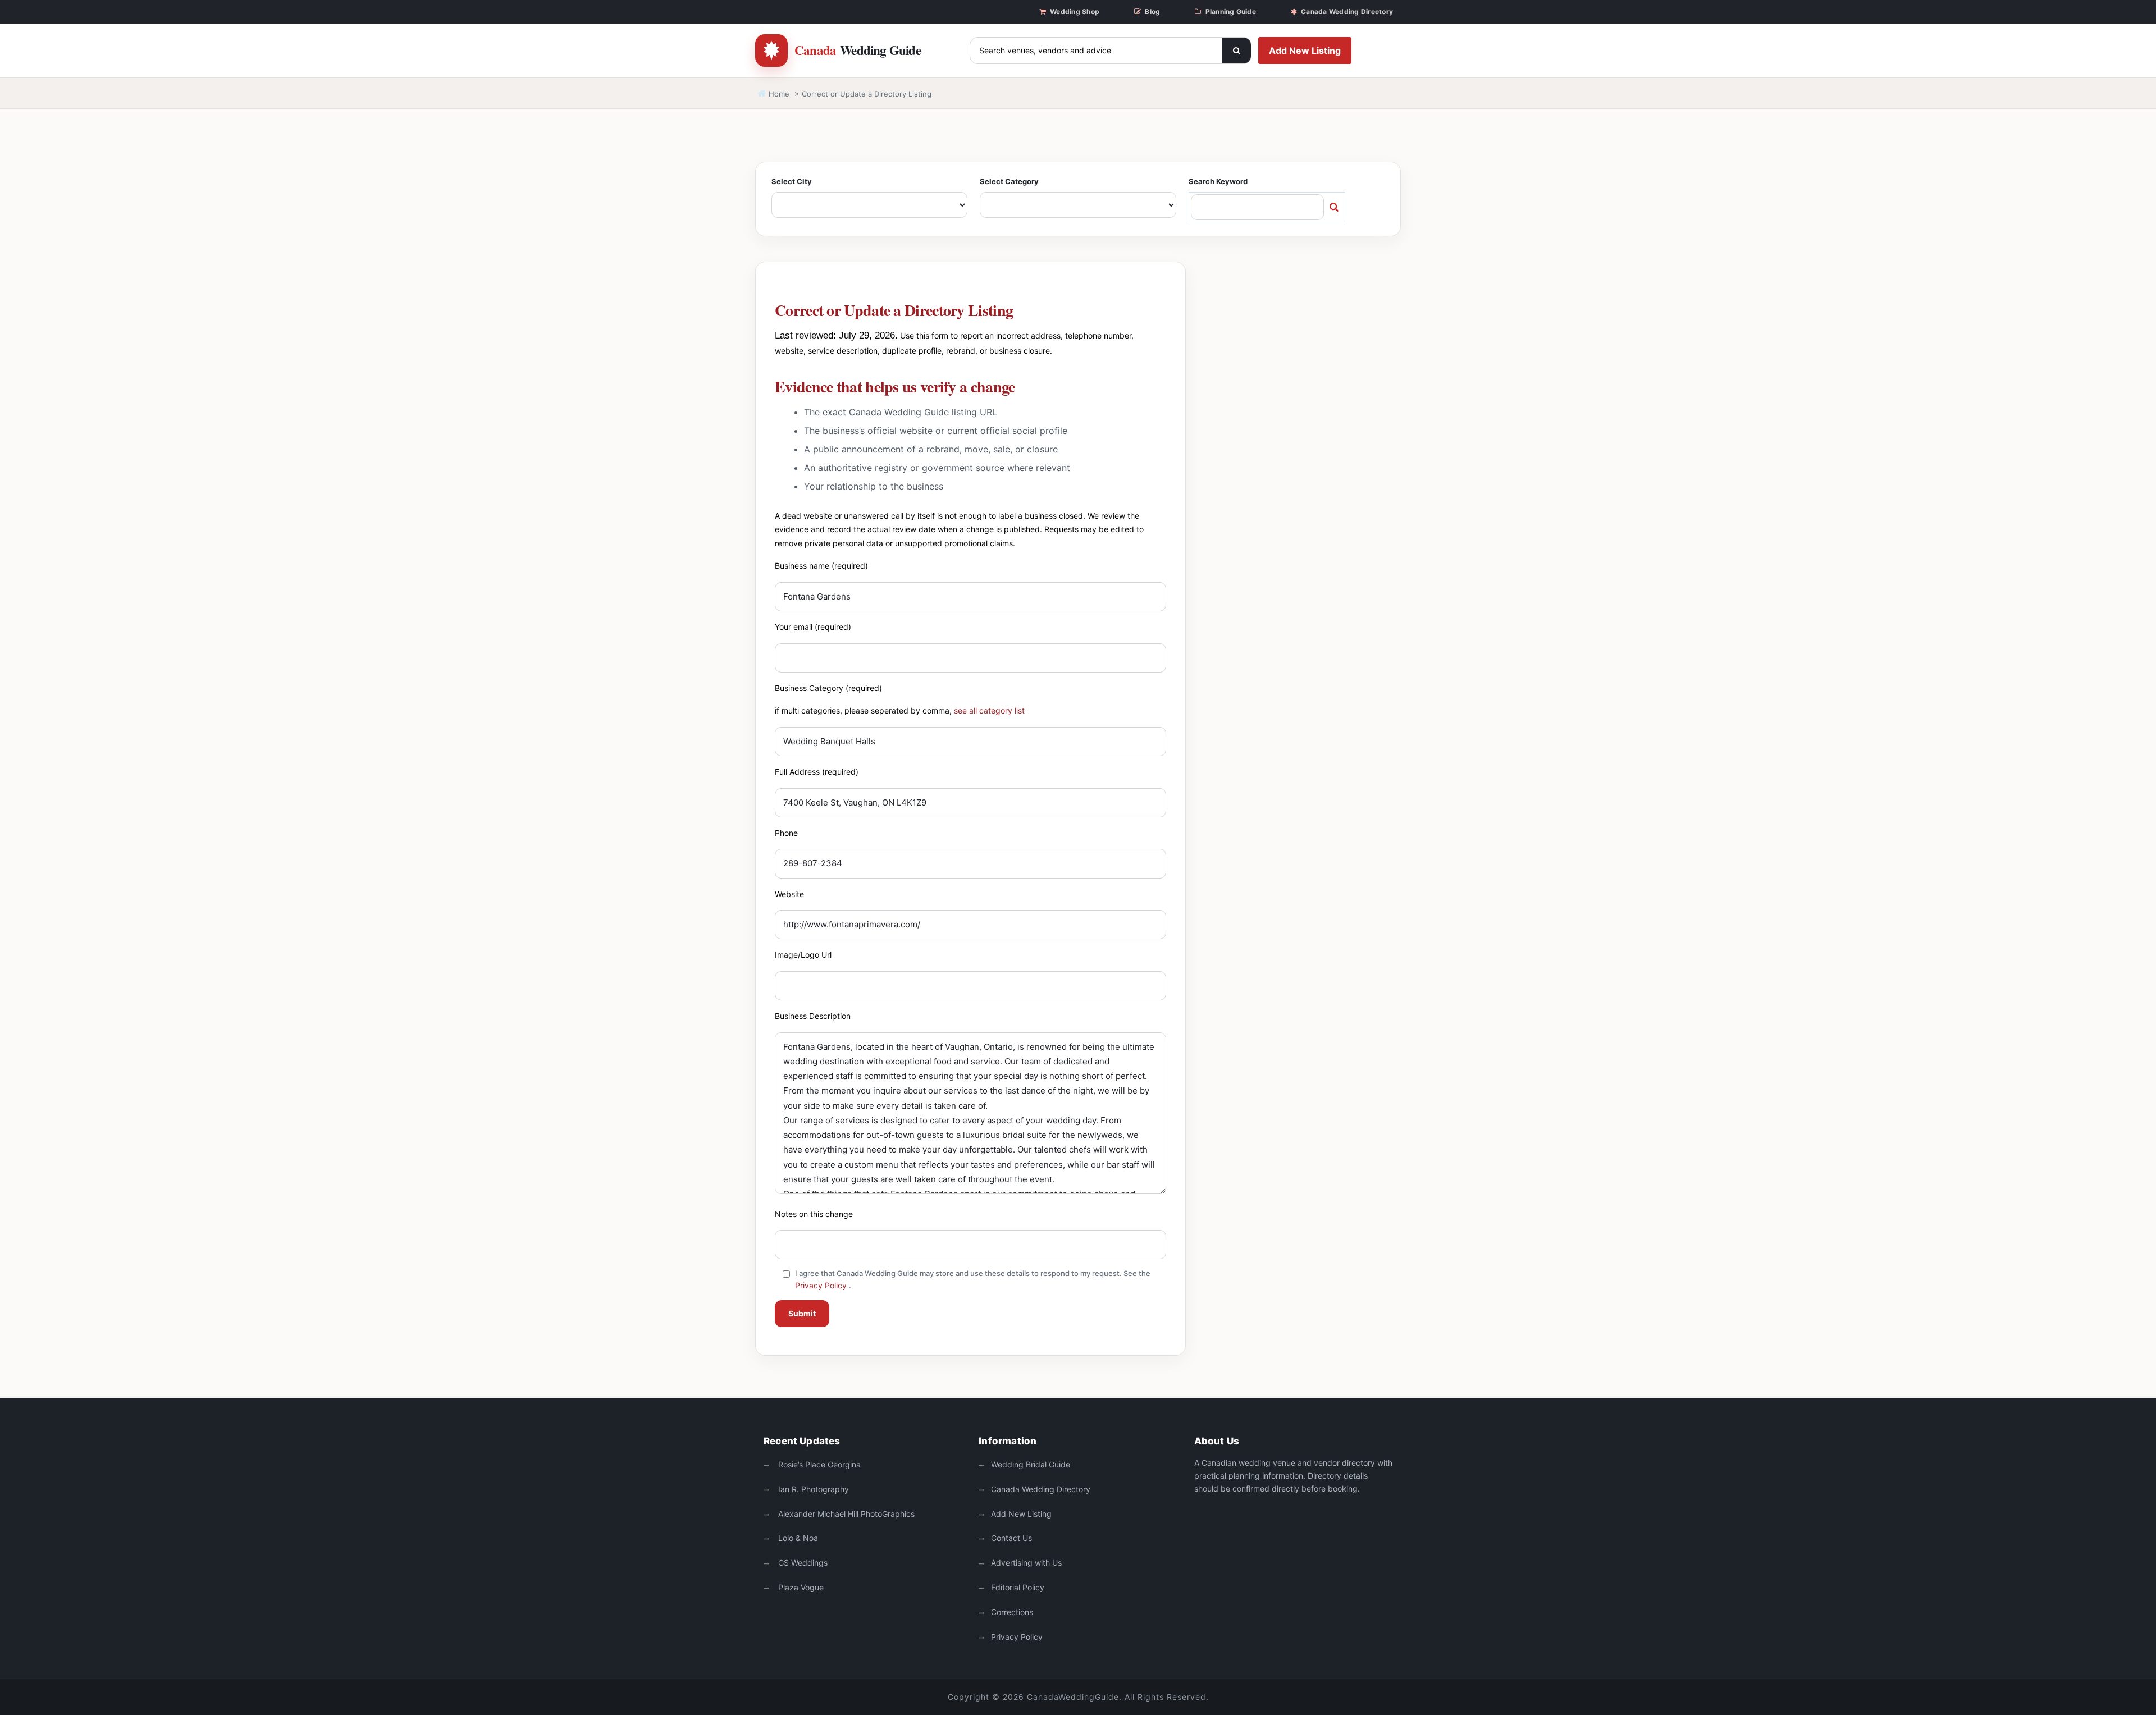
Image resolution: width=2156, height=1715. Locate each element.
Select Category (1009, 181)
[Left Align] (1236, 51)
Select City (792, 181)
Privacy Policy (821, 1285)
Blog (1152, 12)
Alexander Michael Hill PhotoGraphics (845, 1514)
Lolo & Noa (797, 1538)
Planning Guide (1231, 12)
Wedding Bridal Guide (1031, 1464)
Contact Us (1011, 1538)
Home (778, 94)
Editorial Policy (1018, 1587)
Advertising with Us (1026, 1563)
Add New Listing (1305, 51)
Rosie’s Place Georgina (818, 1464)
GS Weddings (802, 1563)
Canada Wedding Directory (1347, 12)
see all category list (989, 710)
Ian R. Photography (812, 1489)
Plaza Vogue (800, 1587)
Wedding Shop (1075, 12)
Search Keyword (1218, 181)
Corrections (1012, 1612)
